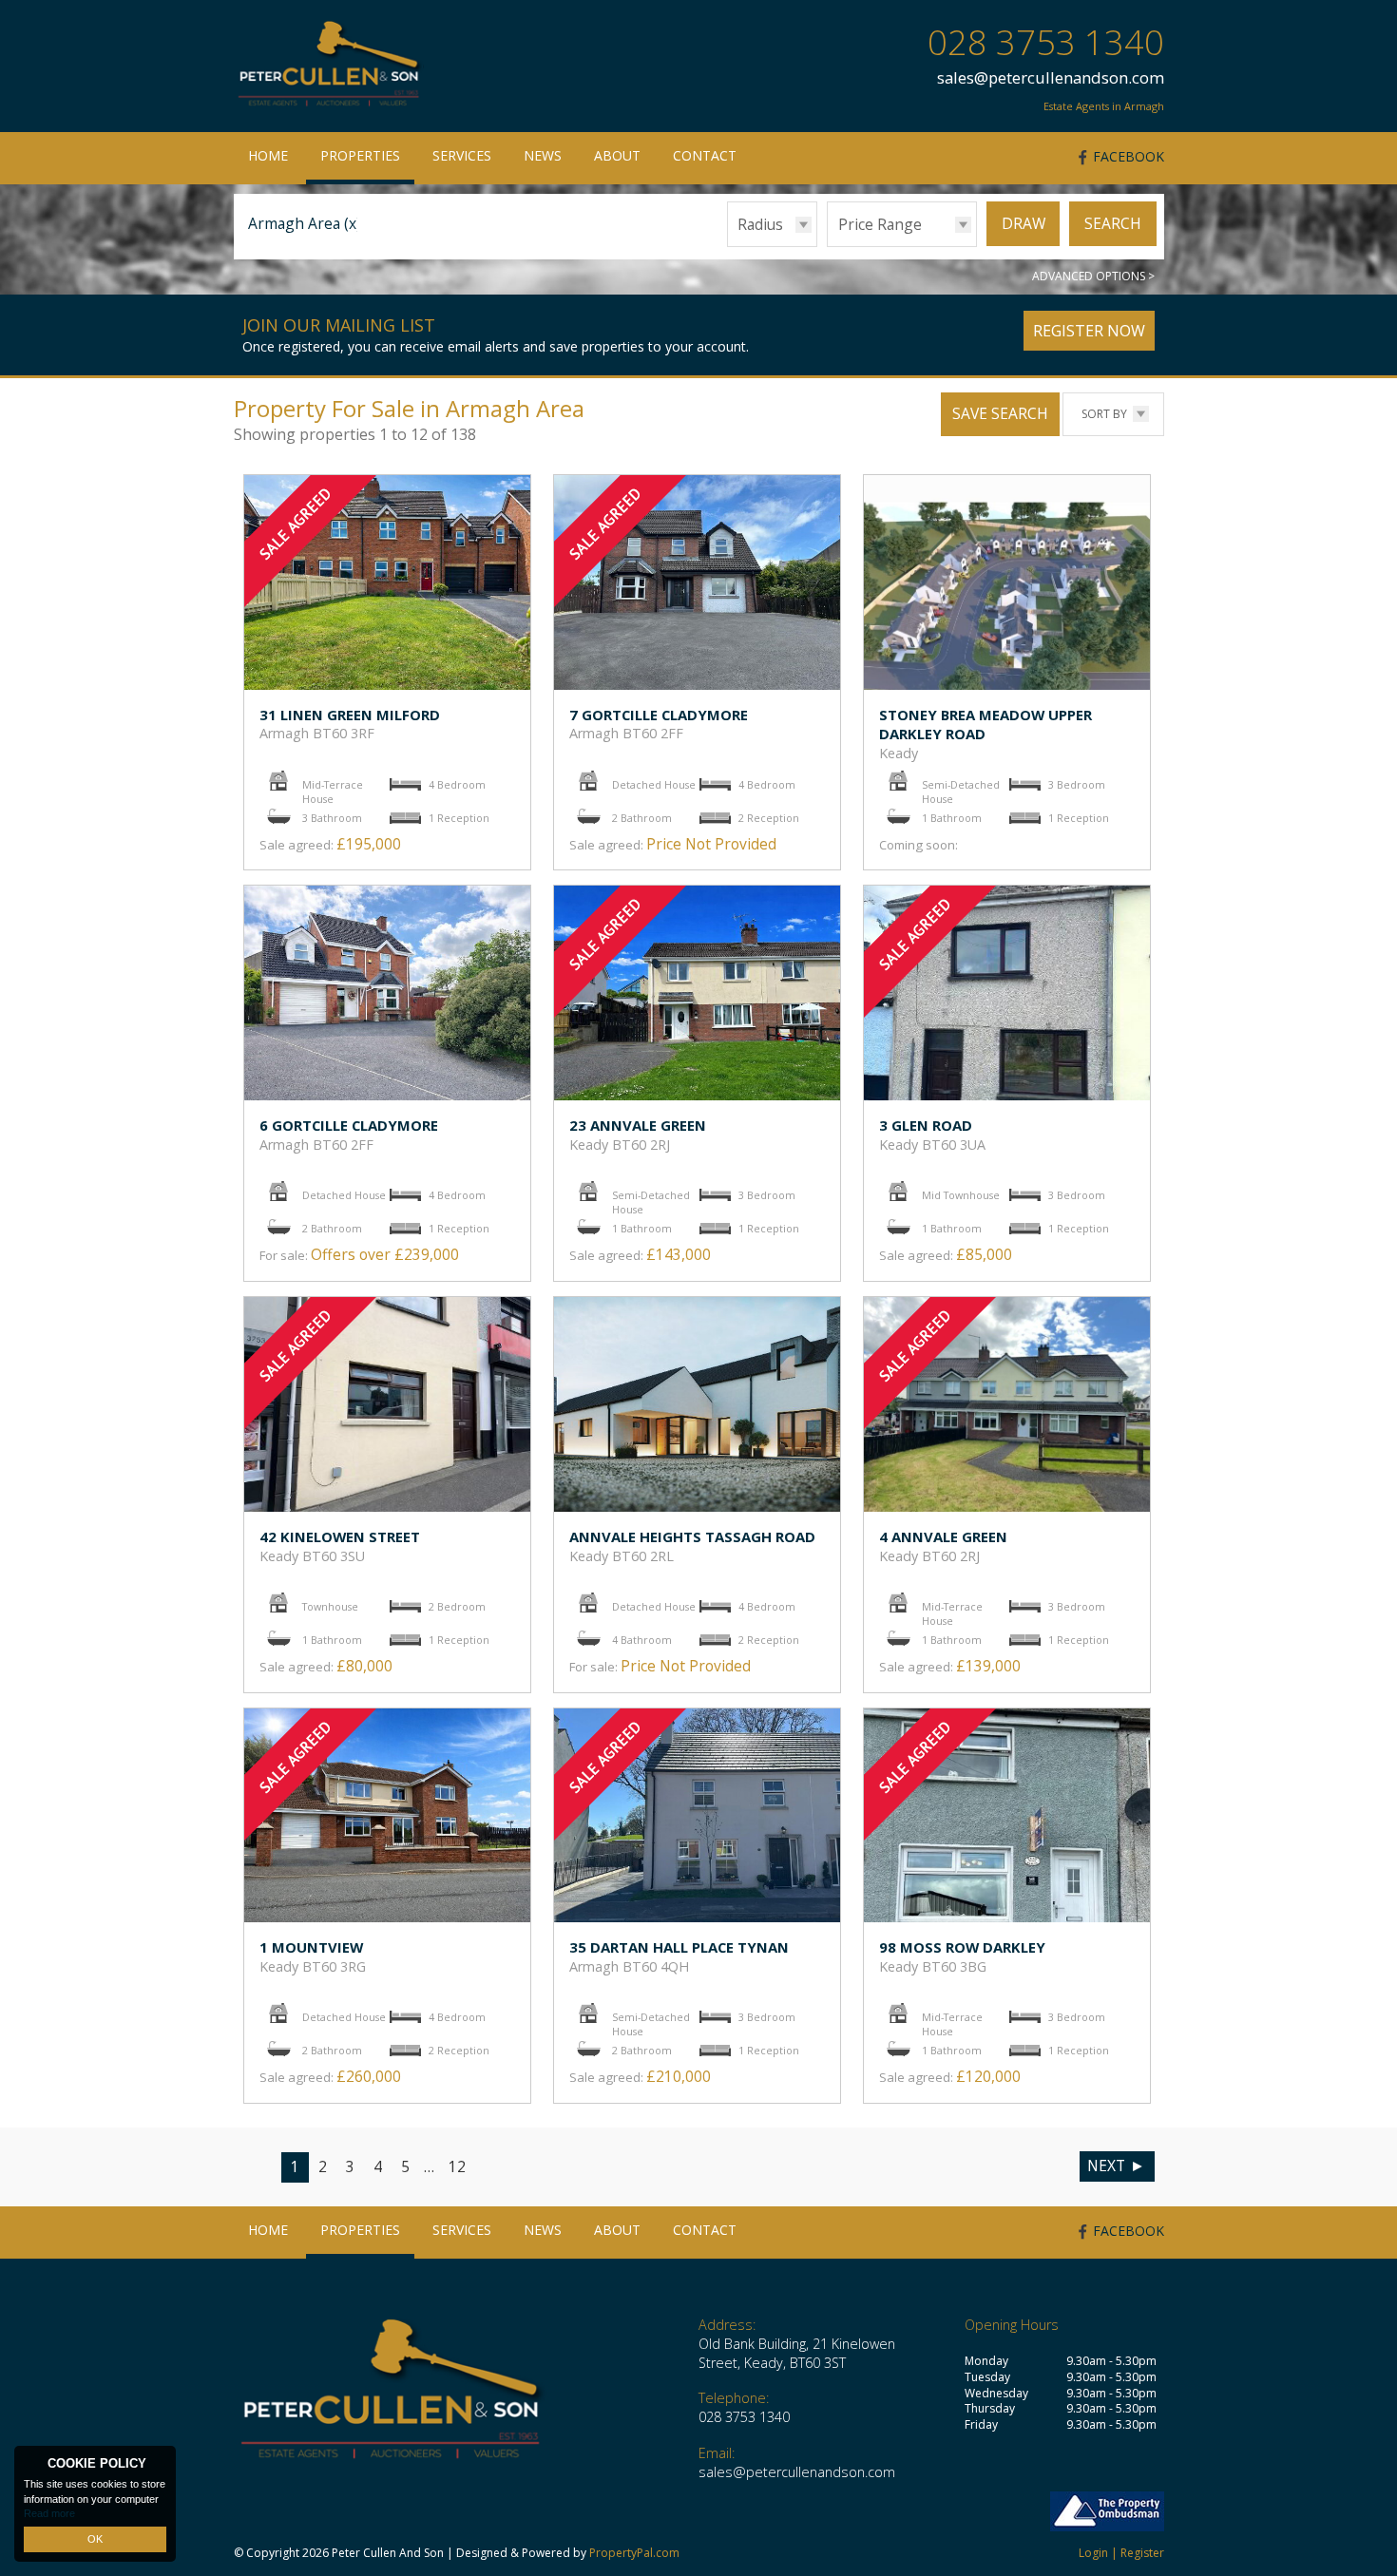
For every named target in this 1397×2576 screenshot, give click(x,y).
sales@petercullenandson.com (1051, 77)
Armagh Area (305, 223)
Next (1106, 2166)
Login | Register (1121, 2553)
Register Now (1089, 331)
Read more (49, 2513)
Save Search (1000, 413)
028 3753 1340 (1046, 42)
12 (457, 2166)
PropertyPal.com (634, 2553)
